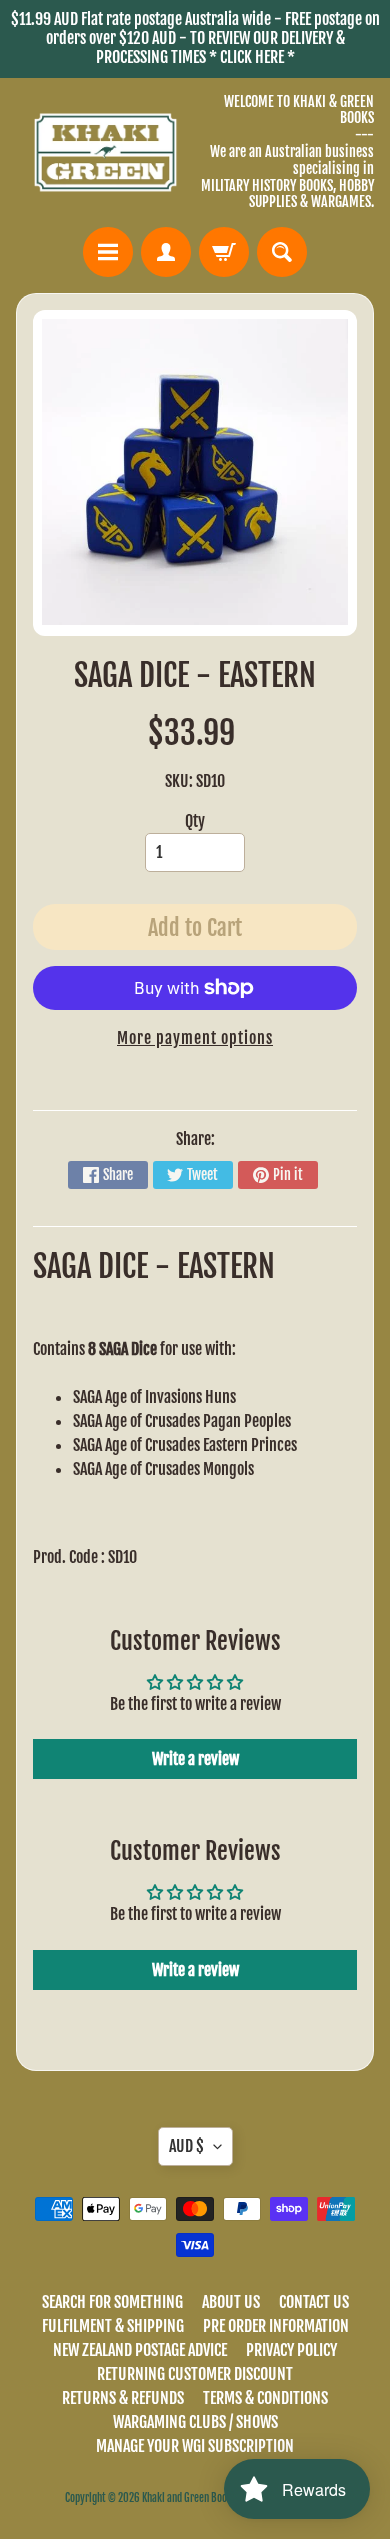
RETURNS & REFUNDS (123, 2398)
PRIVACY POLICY (291, 2350)
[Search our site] (282, 252)
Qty (195, 821)
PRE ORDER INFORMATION (276, 2326)
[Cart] (224, 252)
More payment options (195, 1038)
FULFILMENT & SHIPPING (113, 2326)
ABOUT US (231, 2302)
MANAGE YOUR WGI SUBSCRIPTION (195, 2446)
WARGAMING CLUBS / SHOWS (195, 2422)
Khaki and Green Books (189, 2498)
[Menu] (108, 252)
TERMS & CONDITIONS (265, 2398)
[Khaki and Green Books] (105, 153)
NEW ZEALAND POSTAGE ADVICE (140, 2350)
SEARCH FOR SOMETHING (112, 2302)
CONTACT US (314, 2302)
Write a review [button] (195, 1759)
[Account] (166, 252)
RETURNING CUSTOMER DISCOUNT (195, 2374)
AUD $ (186, 2146)
